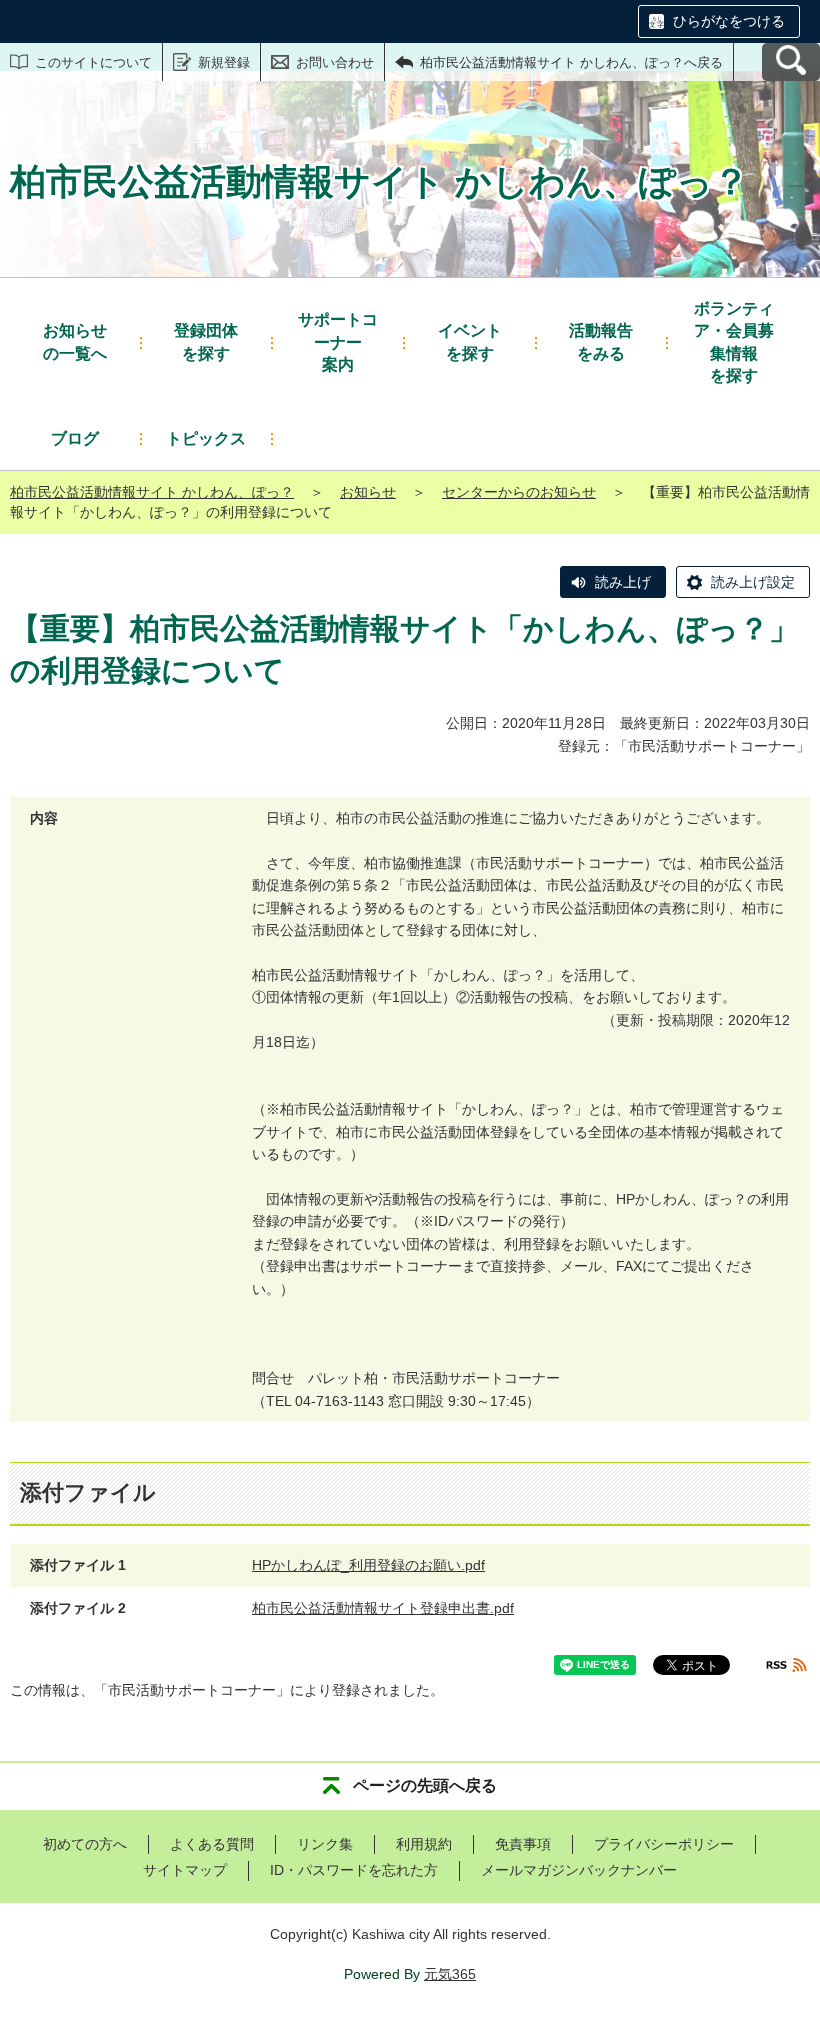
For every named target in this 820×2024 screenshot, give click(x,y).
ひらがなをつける (729, 21)
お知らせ (368, 492)
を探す (206, 341)
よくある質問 (212, 1844)
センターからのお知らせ (519, 492)
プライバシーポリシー (664, 1844)
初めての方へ (85, 1844)
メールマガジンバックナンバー (579, 1870)
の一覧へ (75, 341)
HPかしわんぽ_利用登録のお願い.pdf (368, 1565)
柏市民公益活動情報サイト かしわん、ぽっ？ (152, 492)
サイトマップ (185, 1870)
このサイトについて (93, 62)
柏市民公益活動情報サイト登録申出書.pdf (383, 1608)
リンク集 (325, 1844)
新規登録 (224, 62)
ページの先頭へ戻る (425, 1785)
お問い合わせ (335, 62)
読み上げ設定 (753, 582)
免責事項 (523, 1844)
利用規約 (424, 1844)
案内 (338, 342)
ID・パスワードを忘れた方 (354, 1870)
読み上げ (623, 582)
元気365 (450, 1974)
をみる (601, 341)
